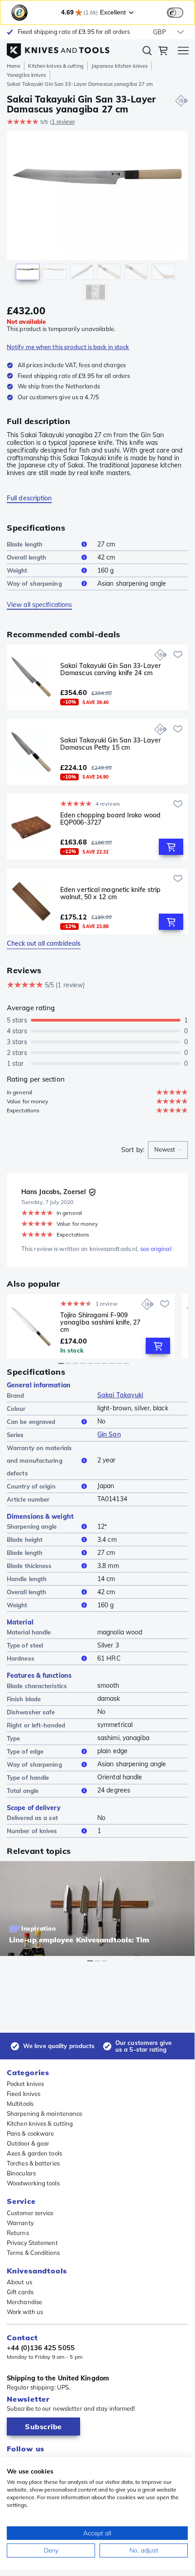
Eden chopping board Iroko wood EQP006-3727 (110, 819)
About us (19, 2282)
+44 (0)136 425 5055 (41, 2348)
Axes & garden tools (34, 2153)
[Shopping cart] (163, 52)
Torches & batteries (33, 2163)
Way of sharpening (34, 583)
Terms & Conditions (33, 2253)
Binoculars (21, 2173)
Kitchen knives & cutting (56, 66)
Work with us (25, 2312)
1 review (62, 122)
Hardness (21, 1658)
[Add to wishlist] (178, 654)
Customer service (30, 2213)
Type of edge (25, 1751)
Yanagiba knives (26, 75)
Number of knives (32, 1831)
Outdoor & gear (28, 2143)
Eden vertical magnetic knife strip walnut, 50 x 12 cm (110, 894)
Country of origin (31, 1486)
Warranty (20, 2223)
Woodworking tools (33, 2183)
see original (156, 1249)
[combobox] (168, 1150)
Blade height (25, 1540)
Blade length (25, 544)
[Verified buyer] (92, 1192)
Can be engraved (31, 1422)
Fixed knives (24, 2094)
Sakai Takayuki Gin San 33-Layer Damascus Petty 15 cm (110, 744)
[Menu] (183, 52)
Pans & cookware (31, 2133)
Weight (17, 570)
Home (14, 66)
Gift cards (20, 2292)
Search (147, 52)
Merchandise (24, 2302)
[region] (97, 218)
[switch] (175, 13)
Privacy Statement (32, 2243)
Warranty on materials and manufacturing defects (39, 1461)
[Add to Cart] (171, 847)
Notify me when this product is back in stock (68, 347)
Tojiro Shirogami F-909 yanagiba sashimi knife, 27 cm (100, 1322)
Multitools (20, 2104)
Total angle (23, 1791)
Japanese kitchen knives (119, 66)
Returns (18, 2233)
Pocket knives (25, 2084)
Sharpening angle (32, 1526)
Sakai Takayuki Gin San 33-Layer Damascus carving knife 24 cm (110, 670)
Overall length (26, 557)
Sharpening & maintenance (45, 2114)
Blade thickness (29, 1566)
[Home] (58, 49)
